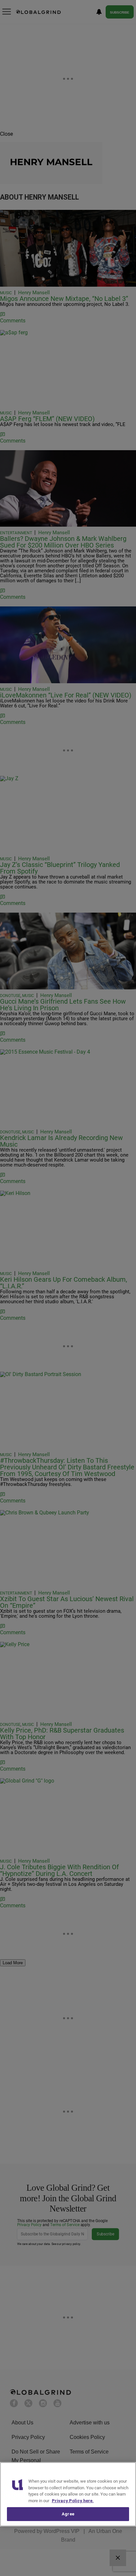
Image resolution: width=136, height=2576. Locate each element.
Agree (68, 2514)
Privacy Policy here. (73, 2501)
